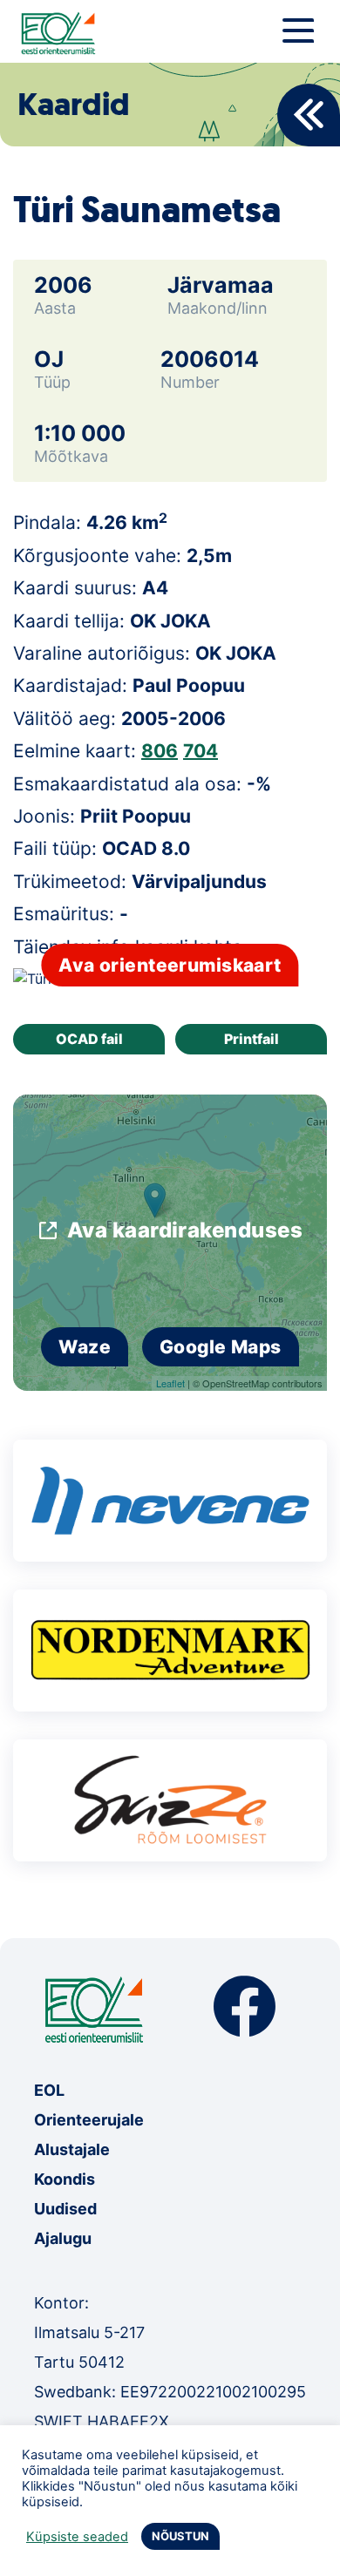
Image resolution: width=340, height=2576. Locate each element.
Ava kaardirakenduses (185, 1230)
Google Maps (221, 1347)
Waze (85, 1347)
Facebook (245, 2007)
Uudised (65, 2209)
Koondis (65, 2179)
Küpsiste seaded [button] (77, 2537)
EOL (49, 2090)
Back (309, 115)
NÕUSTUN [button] (180, 2536)
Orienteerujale (89, 2120)
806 (160, 751)
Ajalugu (63, 2238)
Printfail (252, 1039)
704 (201, 751)
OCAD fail (89, 1039)
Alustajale (72, 2149)
